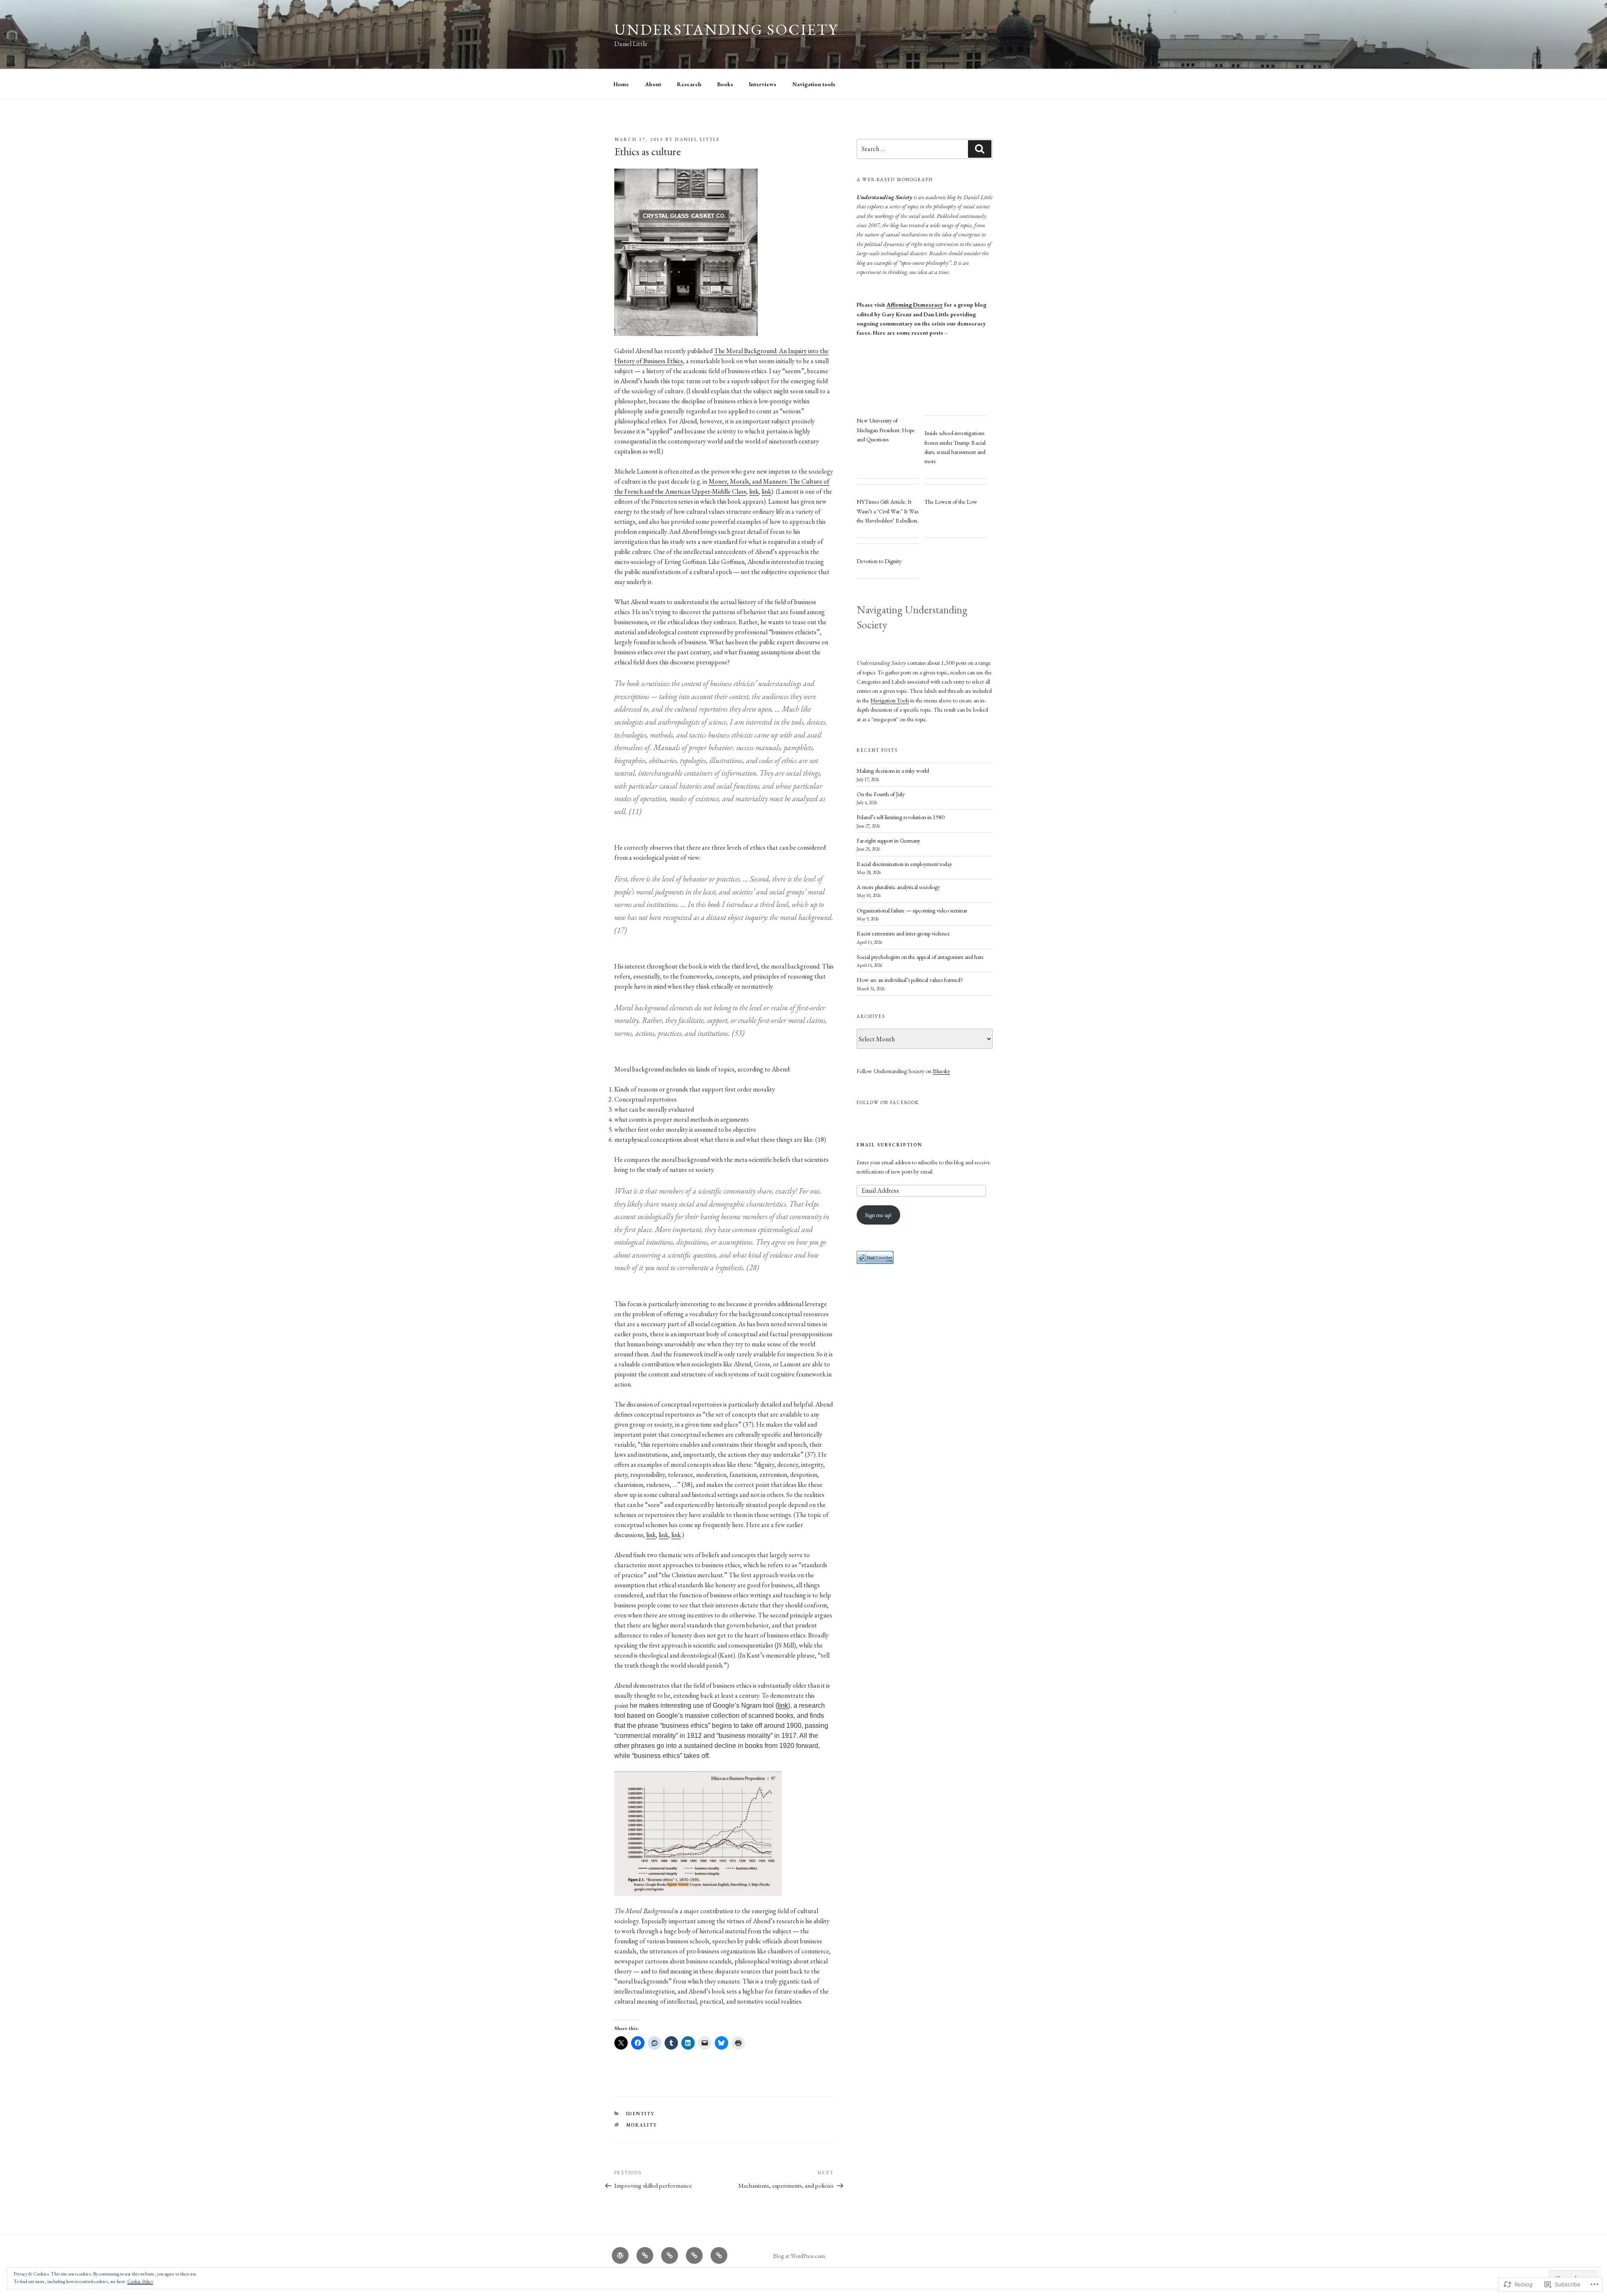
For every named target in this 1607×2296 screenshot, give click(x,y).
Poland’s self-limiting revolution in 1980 (901, 817)
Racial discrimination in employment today (904, 864)
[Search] (980, 149)
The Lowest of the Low (951, 502)
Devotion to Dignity (879, 561)
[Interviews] (719, 2255)
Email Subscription (889, 1145)
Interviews (763, 84)
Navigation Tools (890, 700)
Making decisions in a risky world (893, 771)
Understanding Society (726, 29)
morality (642, 2125)
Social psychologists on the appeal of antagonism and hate (920, 957)
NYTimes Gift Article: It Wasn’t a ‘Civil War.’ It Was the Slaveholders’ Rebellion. (888, 511)
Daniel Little (697, 139)
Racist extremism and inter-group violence (903, 933)
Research (689, 84)
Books (725, 84)
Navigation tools (814, 84)
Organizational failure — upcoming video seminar (912, 910)
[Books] (694, 2255)
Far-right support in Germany (888, 840)
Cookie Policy (140, 2281)
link (754, 491)
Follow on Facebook (888, 1102)
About (653, 84)
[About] (645, 2255)
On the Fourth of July (881, 794)
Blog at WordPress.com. (800, 2256)
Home (621, 84)
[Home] (620, 2255)
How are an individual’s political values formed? (910, 980)
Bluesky (941, 1071)
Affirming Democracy (915, 305)
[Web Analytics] (875, 1262)
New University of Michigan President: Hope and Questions (886, 430)
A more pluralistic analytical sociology (898, 887)
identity (640, 2114)
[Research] (670, 2255)
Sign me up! (878, 1215)
